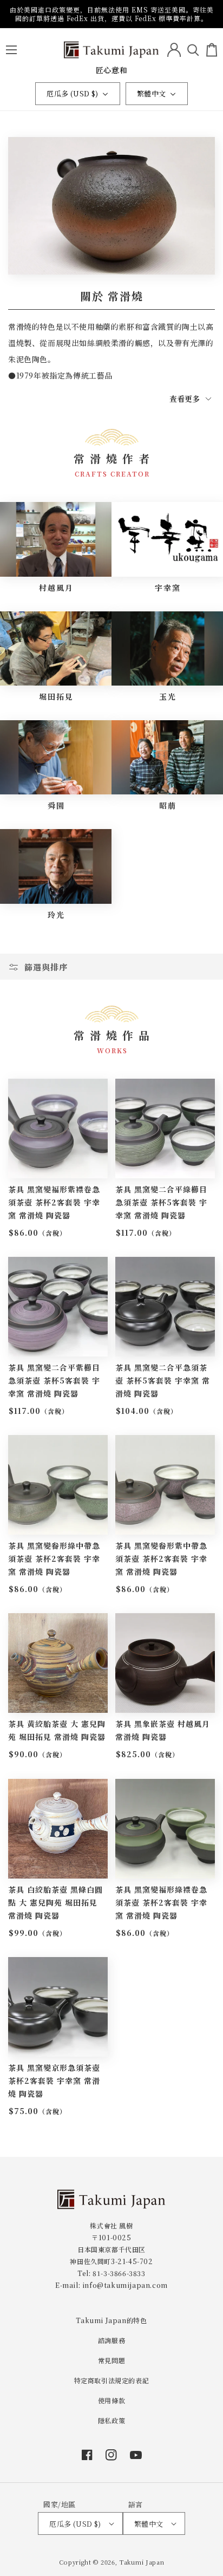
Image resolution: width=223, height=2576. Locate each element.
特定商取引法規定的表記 (112, 2380)
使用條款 (111, 2400)
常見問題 (111, 2360)
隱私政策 (111, 2420)
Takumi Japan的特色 (111, 2320)
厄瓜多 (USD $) (72, 93)
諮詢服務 (111, 2340)
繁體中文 (152, 93)
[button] (11, 50)
